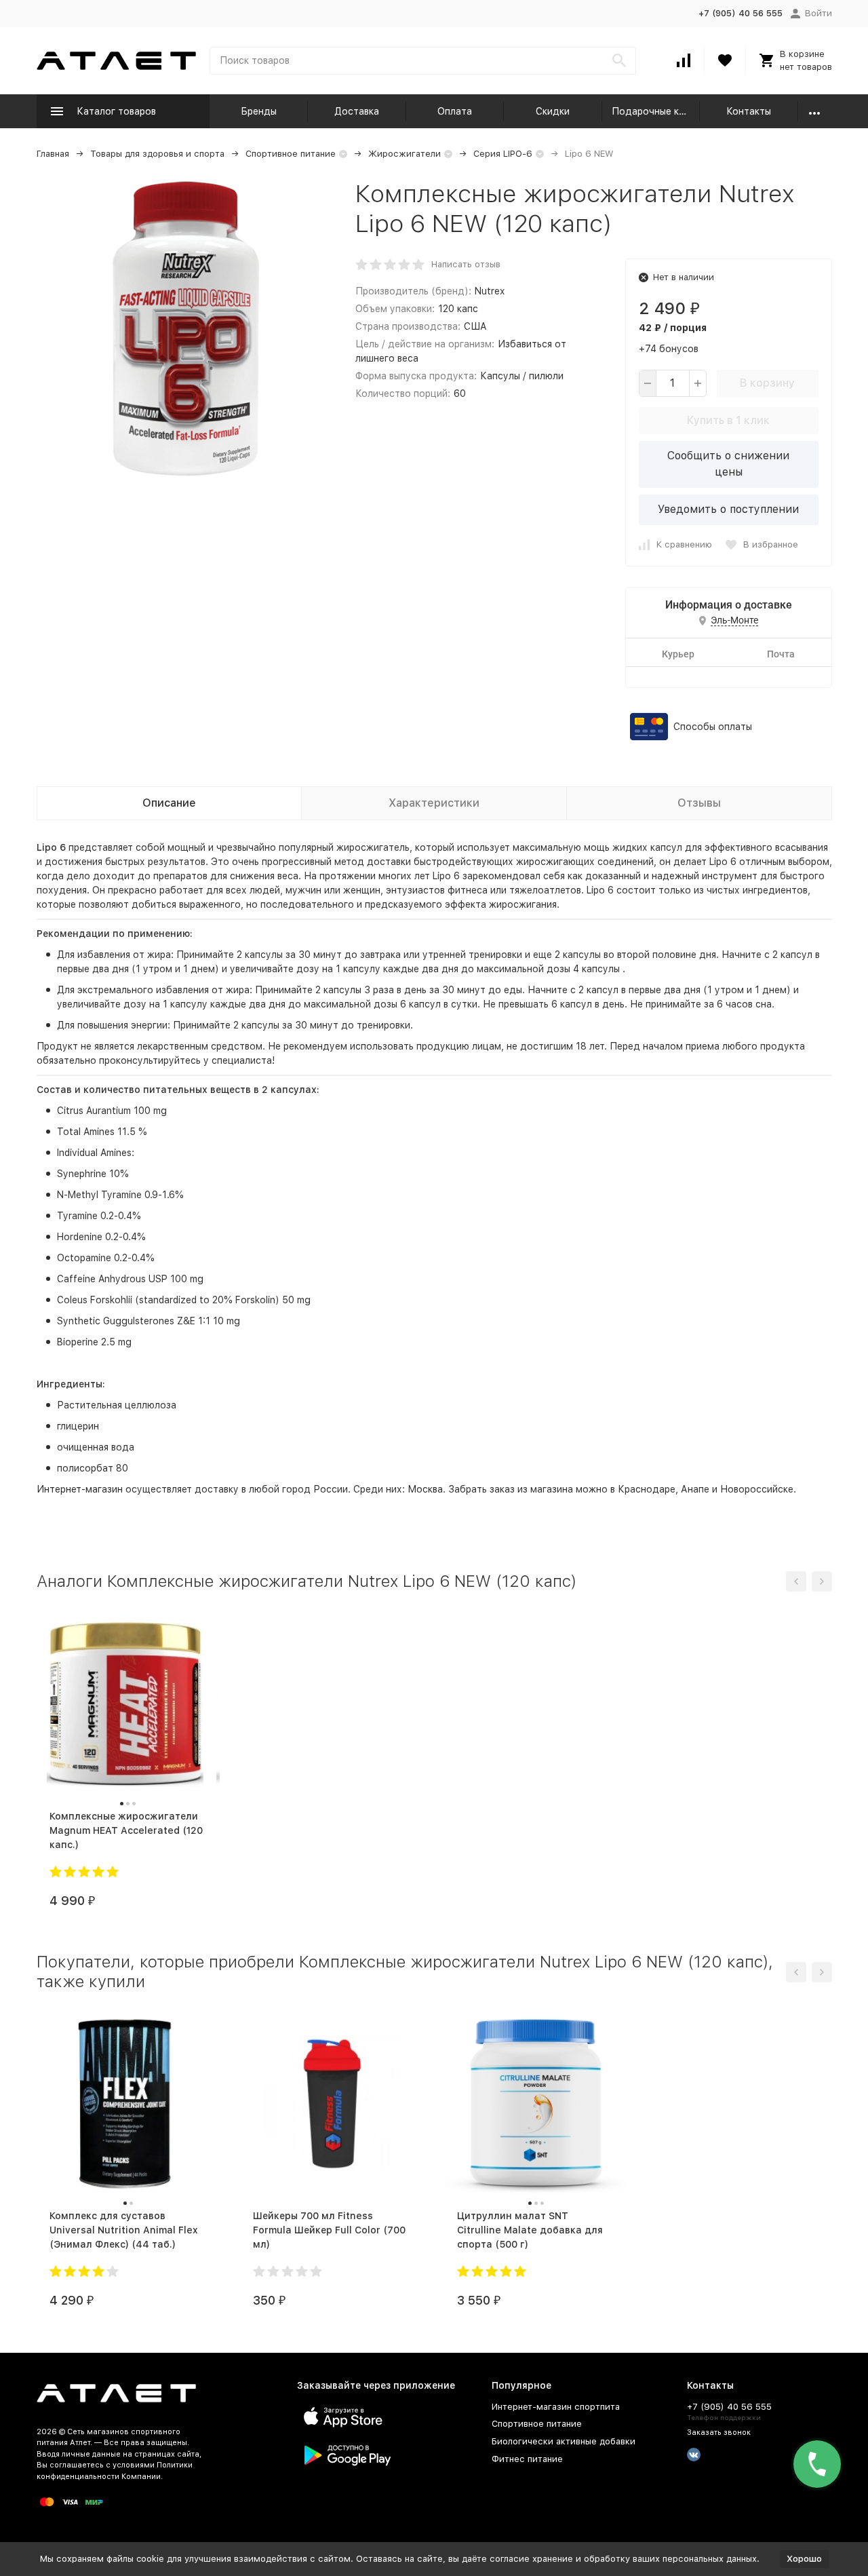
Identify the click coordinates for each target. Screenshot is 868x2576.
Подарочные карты (656, 111)
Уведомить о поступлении (728, 509)
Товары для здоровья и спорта (157, 154)
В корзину (767, 383)
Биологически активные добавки (564, 2441)
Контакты (749, 111)
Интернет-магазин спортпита (556, 2407)
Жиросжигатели (405, 154)
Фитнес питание (527, 2459)
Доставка (357, 111)
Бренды (259, 111)
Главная (53, 154)
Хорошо (804, 2559)
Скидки (553, 111)
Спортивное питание (291, 154)
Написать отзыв (466, 264)
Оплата (455, 111)
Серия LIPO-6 (503, 154)
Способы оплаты (713, 727)
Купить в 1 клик (728, 420)
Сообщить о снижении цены (728, 464)
